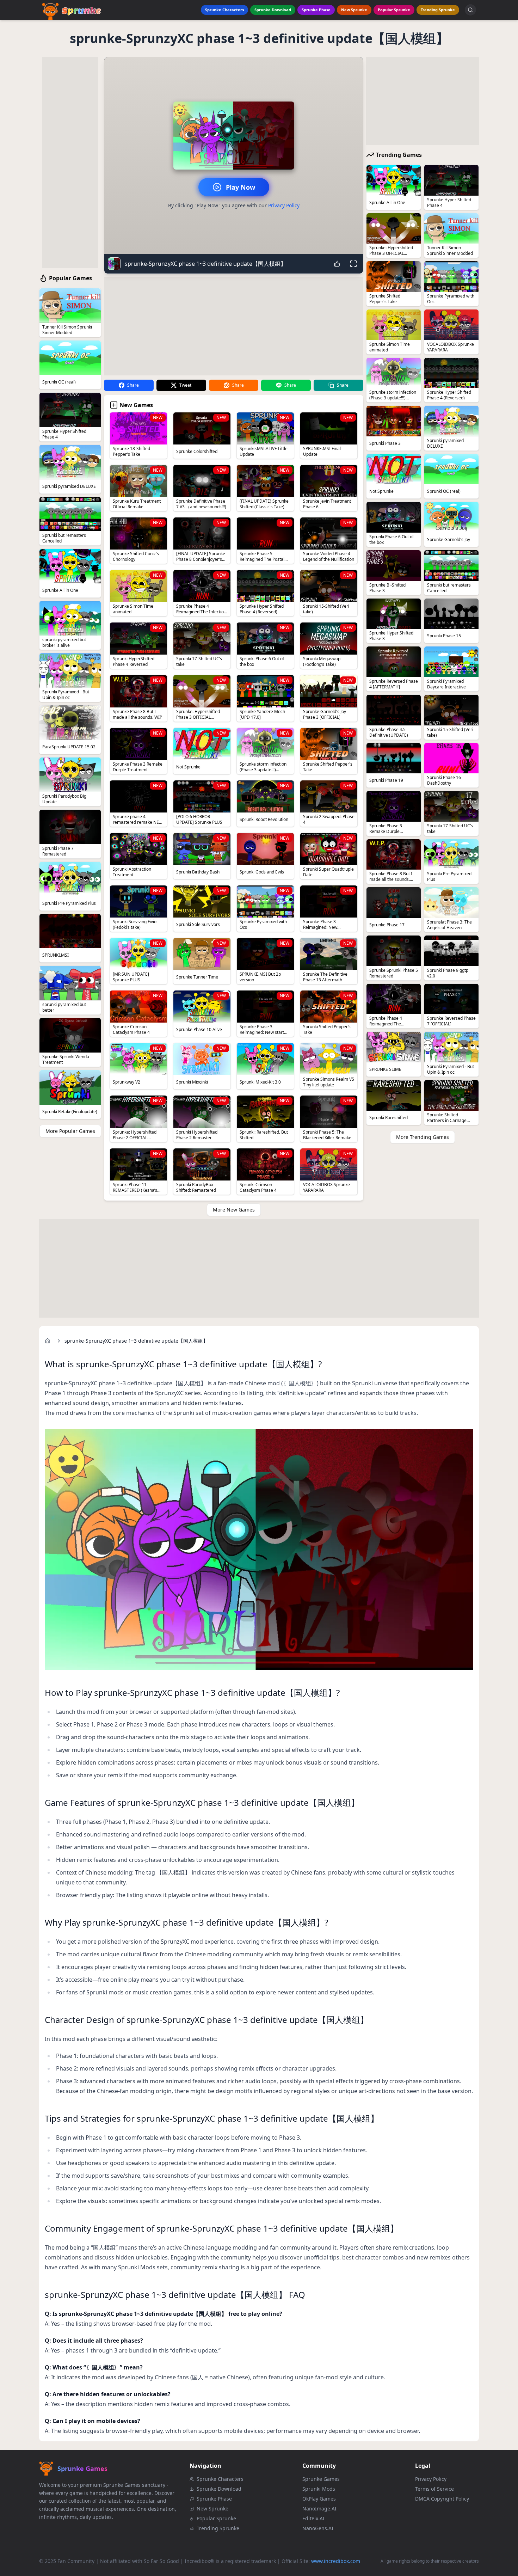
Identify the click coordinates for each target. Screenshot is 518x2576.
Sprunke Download (273, 10)
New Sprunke (354, 10)
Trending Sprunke (438, 10)
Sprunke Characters (224, 10)
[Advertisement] (70, 162)
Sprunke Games (321, 2479)
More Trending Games (423, 1137)
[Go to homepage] (48, 1341)
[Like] (337, 264)
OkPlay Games (319, 2499)
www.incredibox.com (336, 2561)
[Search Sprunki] (470, 10)
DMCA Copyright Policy (442, 2499)
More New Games (234, 1210)
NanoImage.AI (319, 2508)
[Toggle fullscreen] (353, 264)
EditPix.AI (313, 2518)
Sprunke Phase (316, 10)
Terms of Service (434, 2489)
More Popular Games (70, 1131)
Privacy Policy (284, 205)
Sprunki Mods (319, 2489)
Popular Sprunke (394, 10)
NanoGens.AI (318, 2528)
